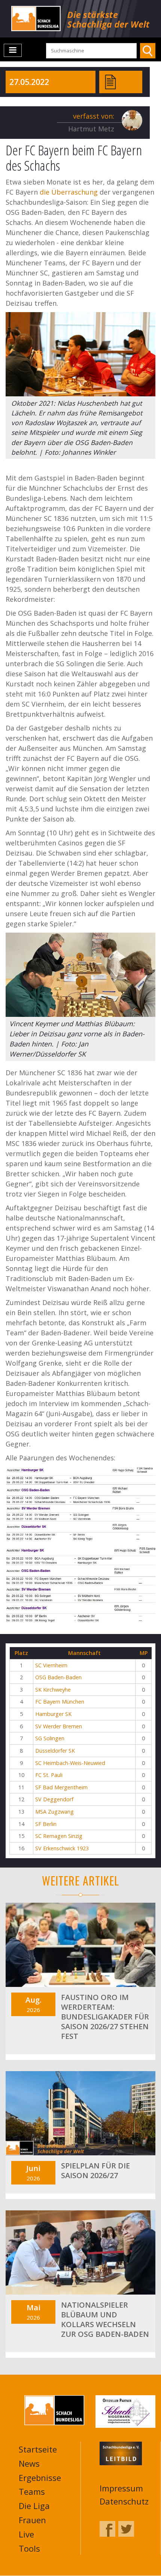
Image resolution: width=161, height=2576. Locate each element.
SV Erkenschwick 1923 (62, 1848)
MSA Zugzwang (54, 1812)
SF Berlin (46, 1824)
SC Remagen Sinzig (59, 1836)
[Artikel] (110, 81)
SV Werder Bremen (59, 1726)
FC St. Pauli (49, 1775)
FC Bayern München (60, 1702)
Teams (32, 2491)
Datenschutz (124, 2501)
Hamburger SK (53, 1714)
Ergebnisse (40, 2478)
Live (26, 2534)
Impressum (121, 2488)
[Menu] (13, 50)
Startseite (38, 2449)
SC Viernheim (51, 1665)
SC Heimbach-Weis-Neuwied (70, 1763)
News (29, 2463)
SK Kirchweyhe (53, 1690)
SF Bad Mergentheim (61, 1787)
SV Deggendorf (54, 1799)
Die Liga (34, 2506)
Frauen (32, 2520)
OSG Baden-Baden (58, 1677)
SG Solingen (50, 1738)
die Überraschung (69, 192)
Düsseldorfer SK (55, 1751)
